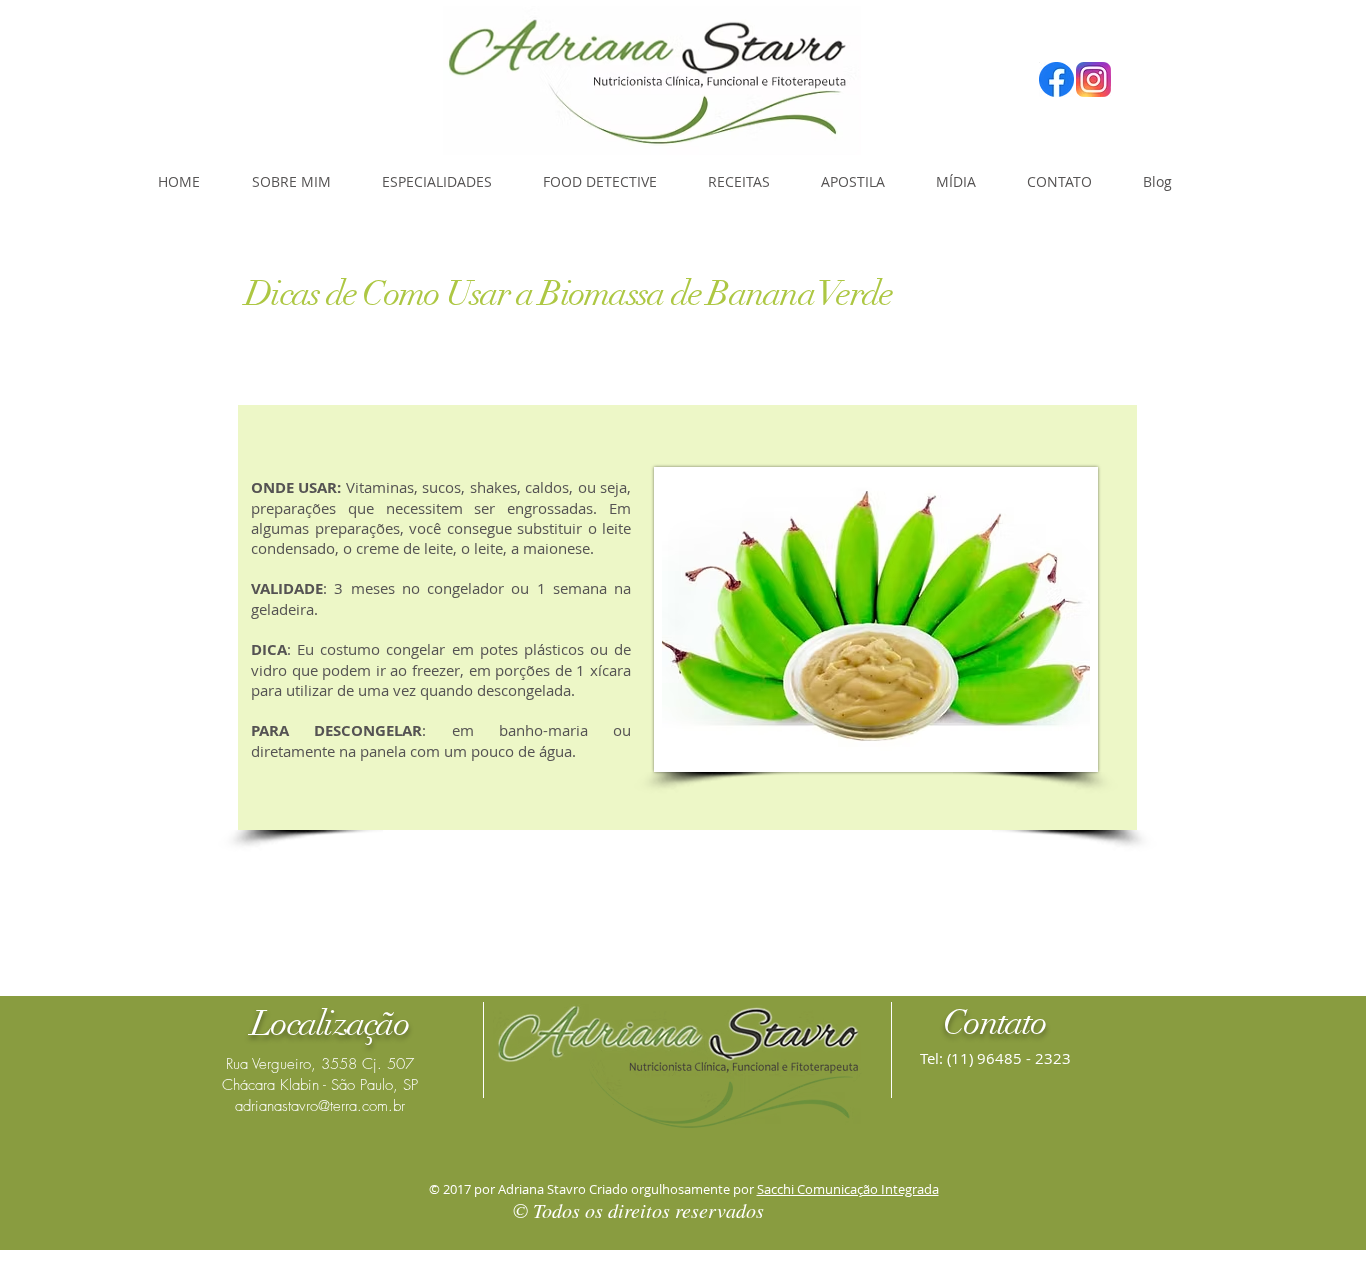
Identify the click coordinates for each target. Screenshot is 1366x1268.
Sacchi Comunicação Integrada (848, 1189)
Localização (330, 1023)
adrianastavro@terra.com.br (320, 1106)
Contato (994, 1022)
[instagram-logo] (1093, 79)
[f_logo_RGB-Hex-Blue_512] (1056, 79)
